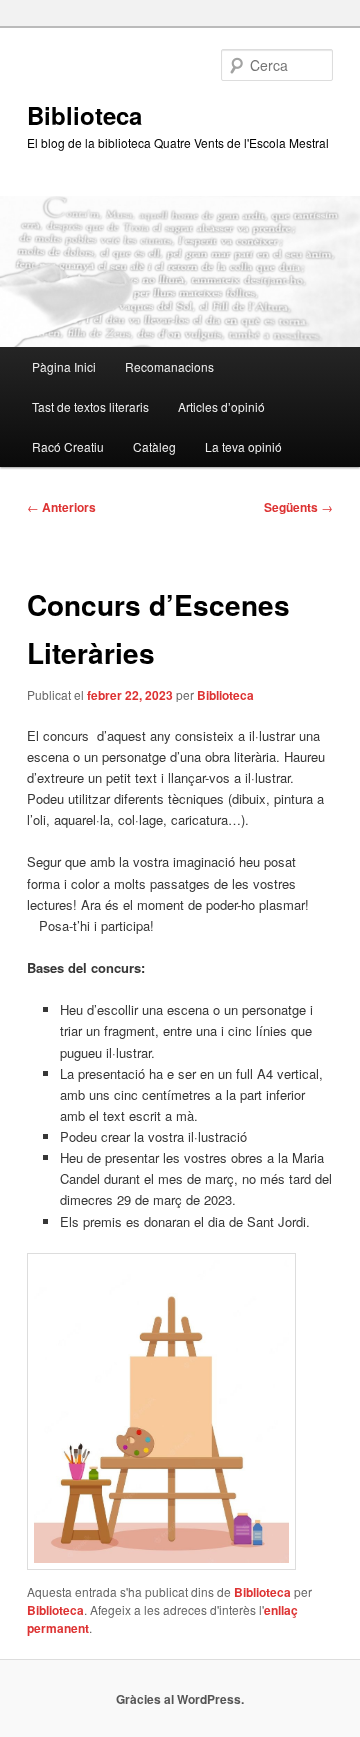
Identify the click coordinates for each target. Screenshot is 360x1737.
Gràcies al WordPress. (180, 1699)
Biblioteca (84, 115)
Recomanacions (169, 366)
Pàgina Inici (64, 366)
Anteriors (61, 507)
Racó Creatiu (68, 446)
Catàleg (154, 446)
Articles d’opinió (221, 406)
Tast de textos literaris (90, 406)
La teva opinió (243, 446)
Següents (298, 507)
